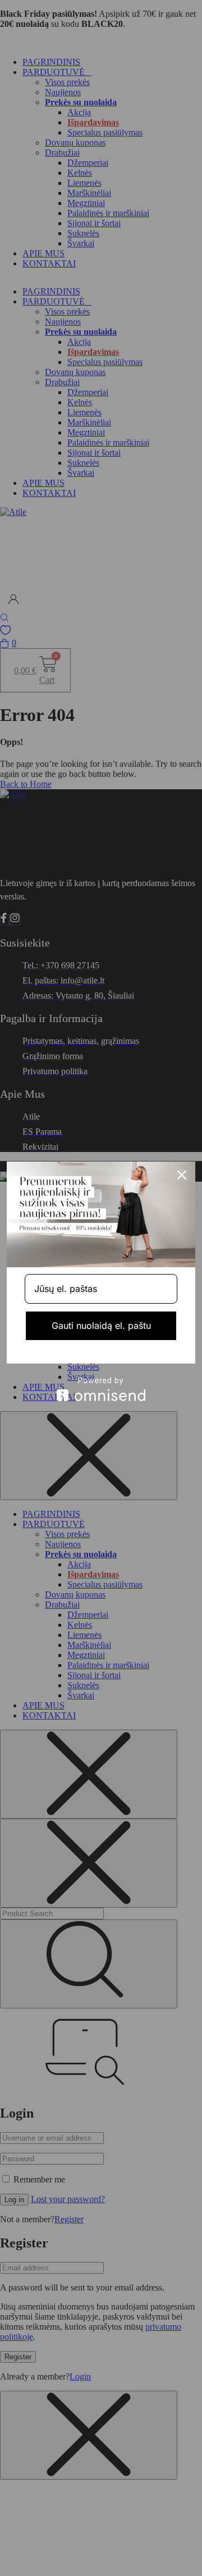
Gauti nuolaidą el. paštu (101, 1326)
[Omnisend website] (101, 1389)
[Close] (182, 1175)
